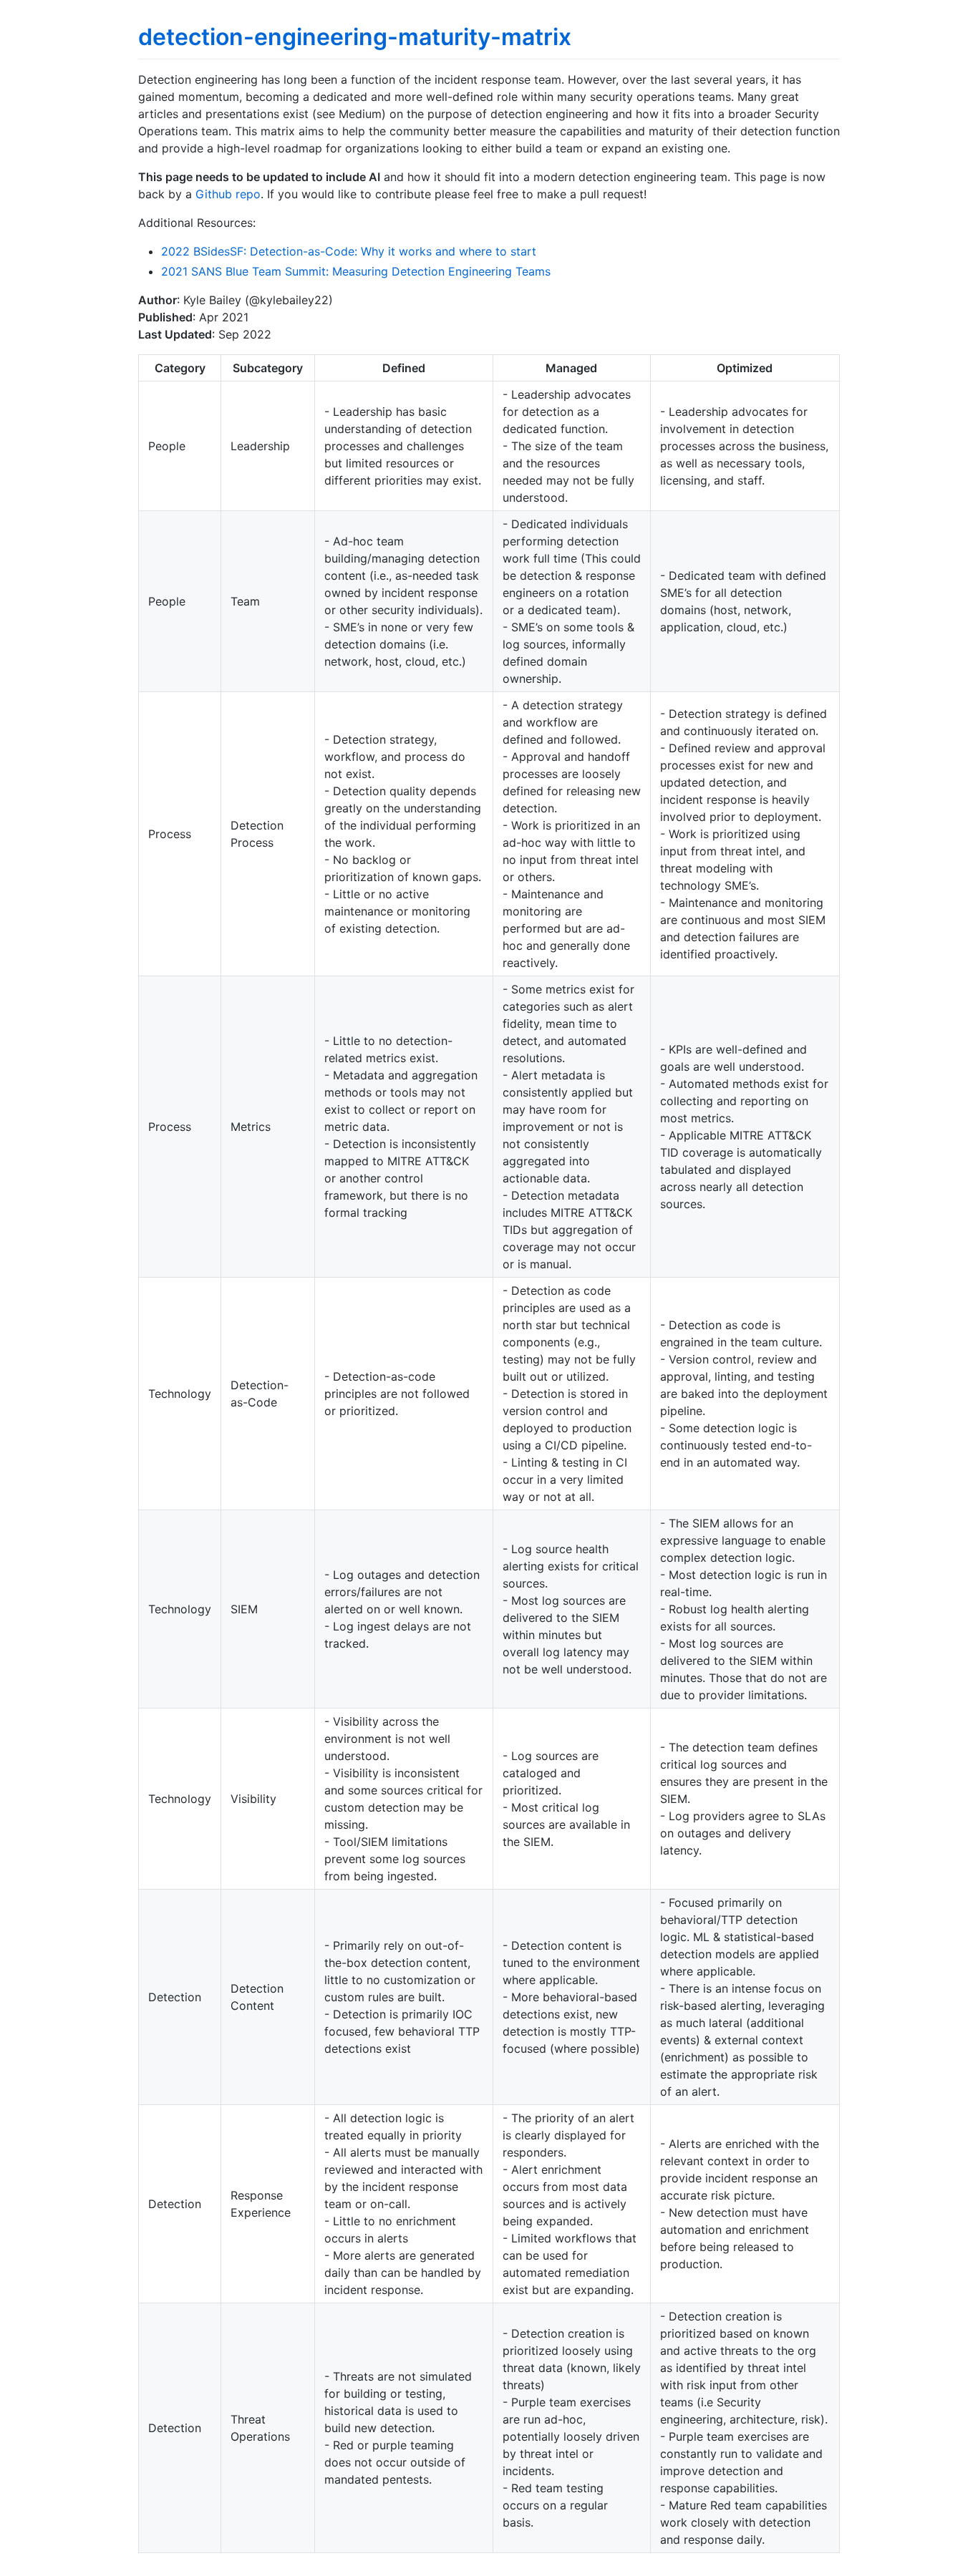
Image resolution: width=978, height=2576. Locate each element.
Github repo (228, 194)
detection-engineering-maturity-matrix (355, 37)
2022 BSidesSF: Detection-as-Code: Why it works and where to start (349, 251)
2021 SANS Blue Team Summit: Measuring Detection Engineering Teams (356, 271)
